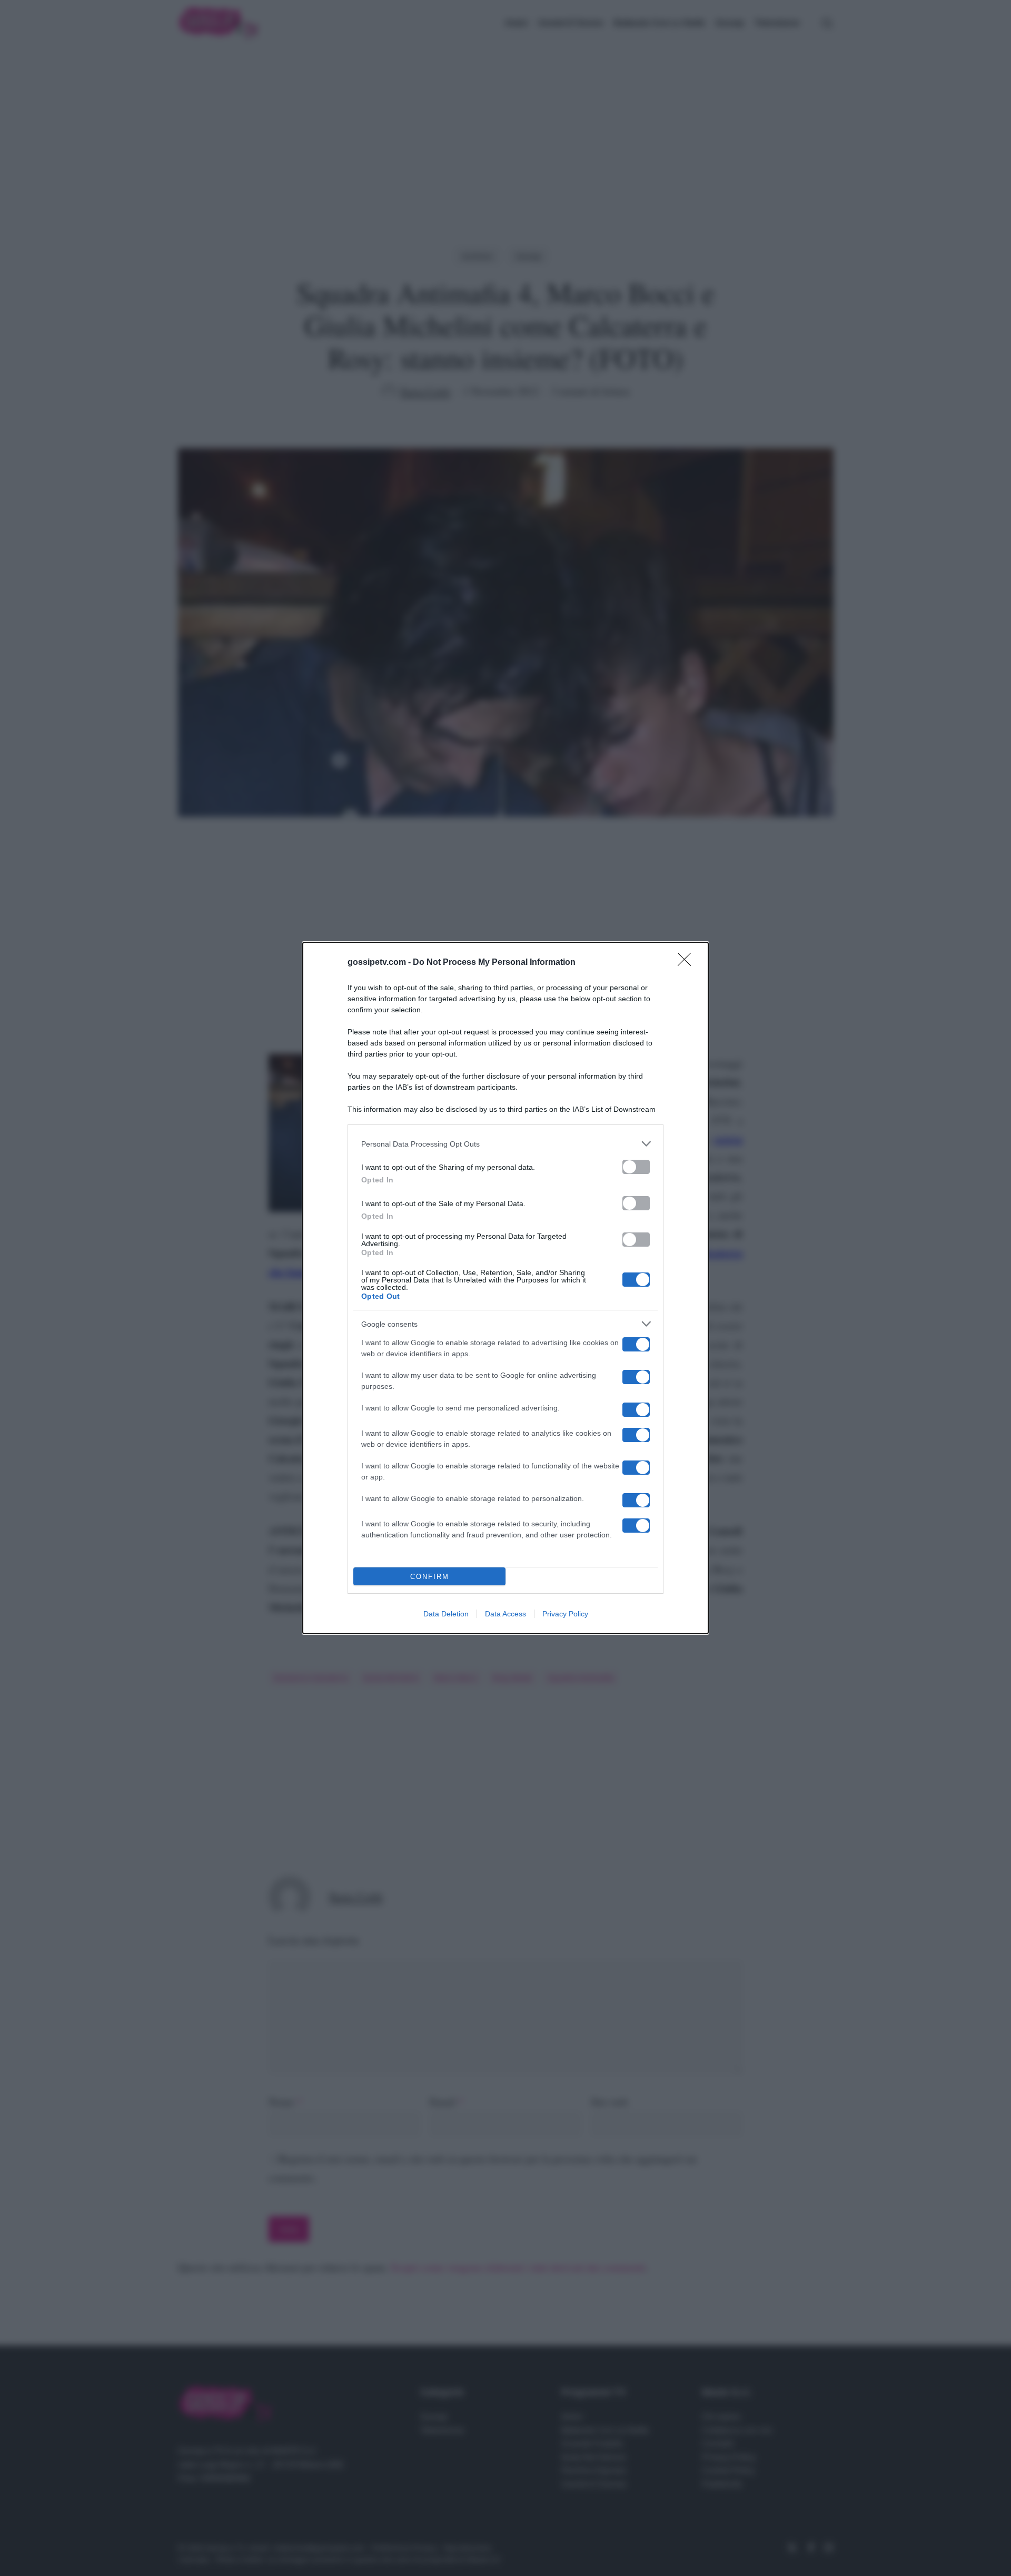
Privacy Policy (565, 1614)
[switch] (636, 1167)
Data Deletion (446, 1614)
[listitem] (506, 1144)
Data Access (506, 1614)
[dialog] (506, 1288)
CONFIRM (430, 1577)
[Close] (688, 963)
